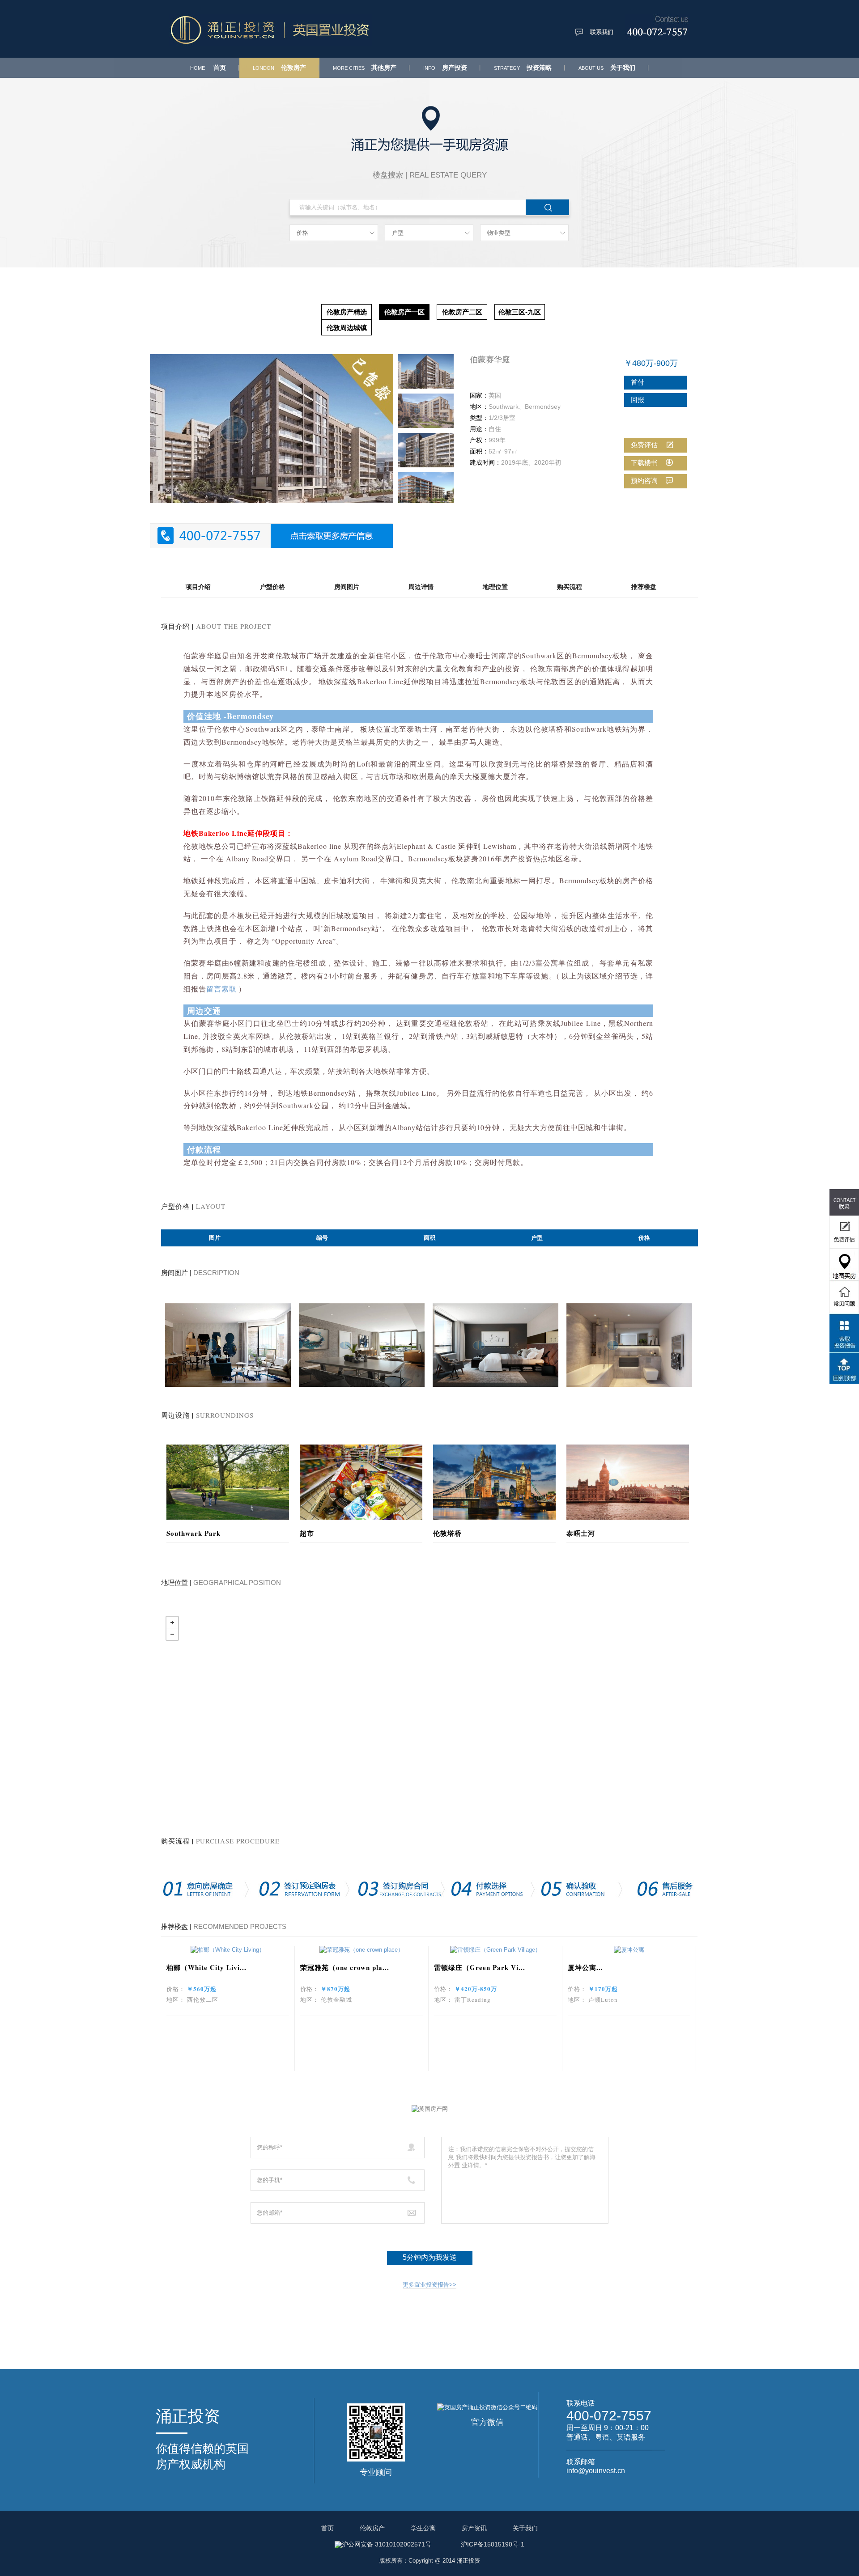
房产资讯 (474, 2528)
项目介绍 (198, 587)
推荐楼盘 (644, 587)
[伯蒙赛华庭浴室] (629, 1344)
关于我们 (607, 68)
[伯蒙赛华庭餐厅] (362, 1344)
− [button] (172, 1634)
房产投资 (445, 68)
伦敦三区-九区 (520, 312)
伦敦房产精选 (347, 312)
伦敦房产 (279, 68)
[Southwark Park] (228, 1481)
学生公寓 (423, 2528)
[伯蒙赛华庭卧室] (495, 1344)
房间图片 (347, 587)
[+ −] (429, 1712)
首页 (208, 68)
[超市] (361, 1481)
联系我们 (602, 32)
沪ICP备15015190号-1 (493, 2544)
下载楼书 (644, 463)
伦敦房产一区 (404, 312)
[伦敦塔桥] (494, 1481)
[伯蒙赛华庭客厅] (228, 1344)
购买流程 (570, 587)
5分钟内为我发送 (430, 2257)
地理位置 (495, 587)
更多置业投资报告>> (429, 2285)
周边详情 (421, 587)
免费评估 (644, 445)
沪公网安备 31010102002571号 (387, 2544)
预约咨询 (644, 481)
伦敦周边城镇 (347, 328)
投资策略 (523, 68)
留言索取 (221, 989)
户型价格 (272, 587)
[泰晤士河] (628, 1481)
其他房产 (365, 68)
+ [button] (172, 1623)
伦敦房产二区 (462, 312)
